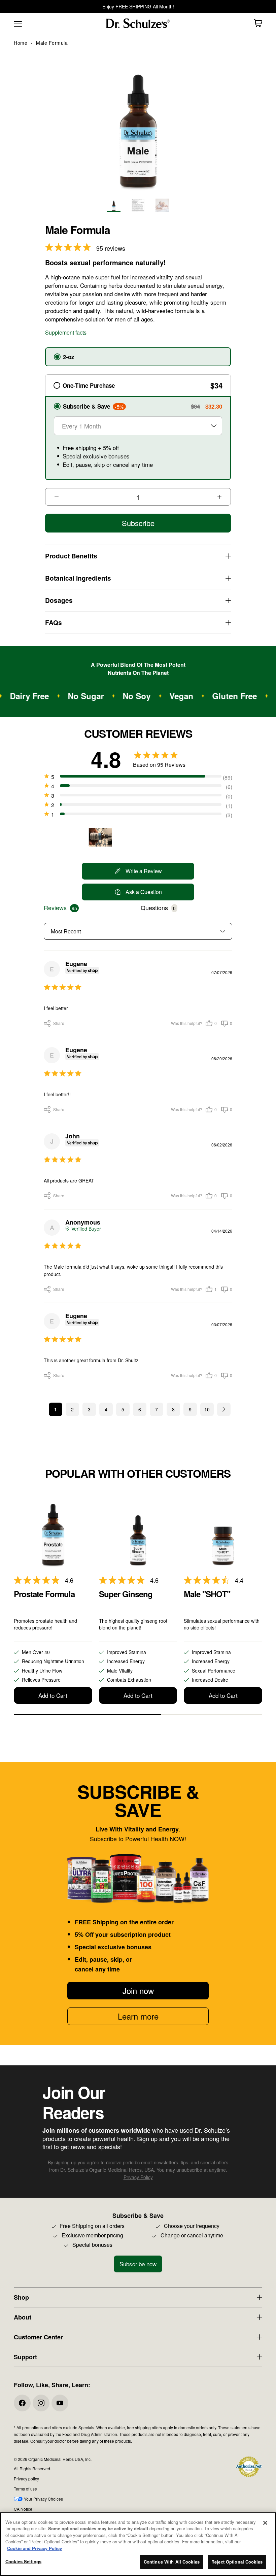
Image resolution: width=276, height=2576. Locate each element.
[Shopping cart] (258, 23)
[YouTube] (60, 2403)
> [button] (224, 1409)
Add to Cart (53, 1695)
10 (207, 1409)
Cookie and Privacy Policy (34, 2548)
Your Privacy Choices (43, 2499)
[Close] (265, 2523)
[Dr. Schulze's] (138, 23)
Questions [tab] (154, 907)
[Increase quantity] (223, 497)
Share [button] (46, 1023)
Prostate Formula (44, 1594)
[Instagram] (41, 2403)
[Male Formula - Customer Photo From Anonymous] (100, 837)
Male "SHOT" (207, 1594)
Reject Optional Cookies (237, 2562)
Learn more (138, 2016)
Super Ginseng (126, 1594)
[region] (138, 2544)
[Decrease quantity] (53, 497)
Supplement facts (66, 332)
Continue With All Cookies (172, 2562)
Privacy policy (26, 2479)
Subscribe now (138, 2264)
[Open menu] (17, 23)
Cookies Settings (23, 2561)
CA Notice (23, 2509)
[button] (211, 1023)
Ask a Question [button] (144, 892)
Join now (138, 1990)
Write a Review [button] (144, 871)
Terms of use (25, 2489)
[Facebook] (22, 2403)
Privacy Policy (138, 2177)
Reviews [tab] (55, 907)
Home (21, 43)
